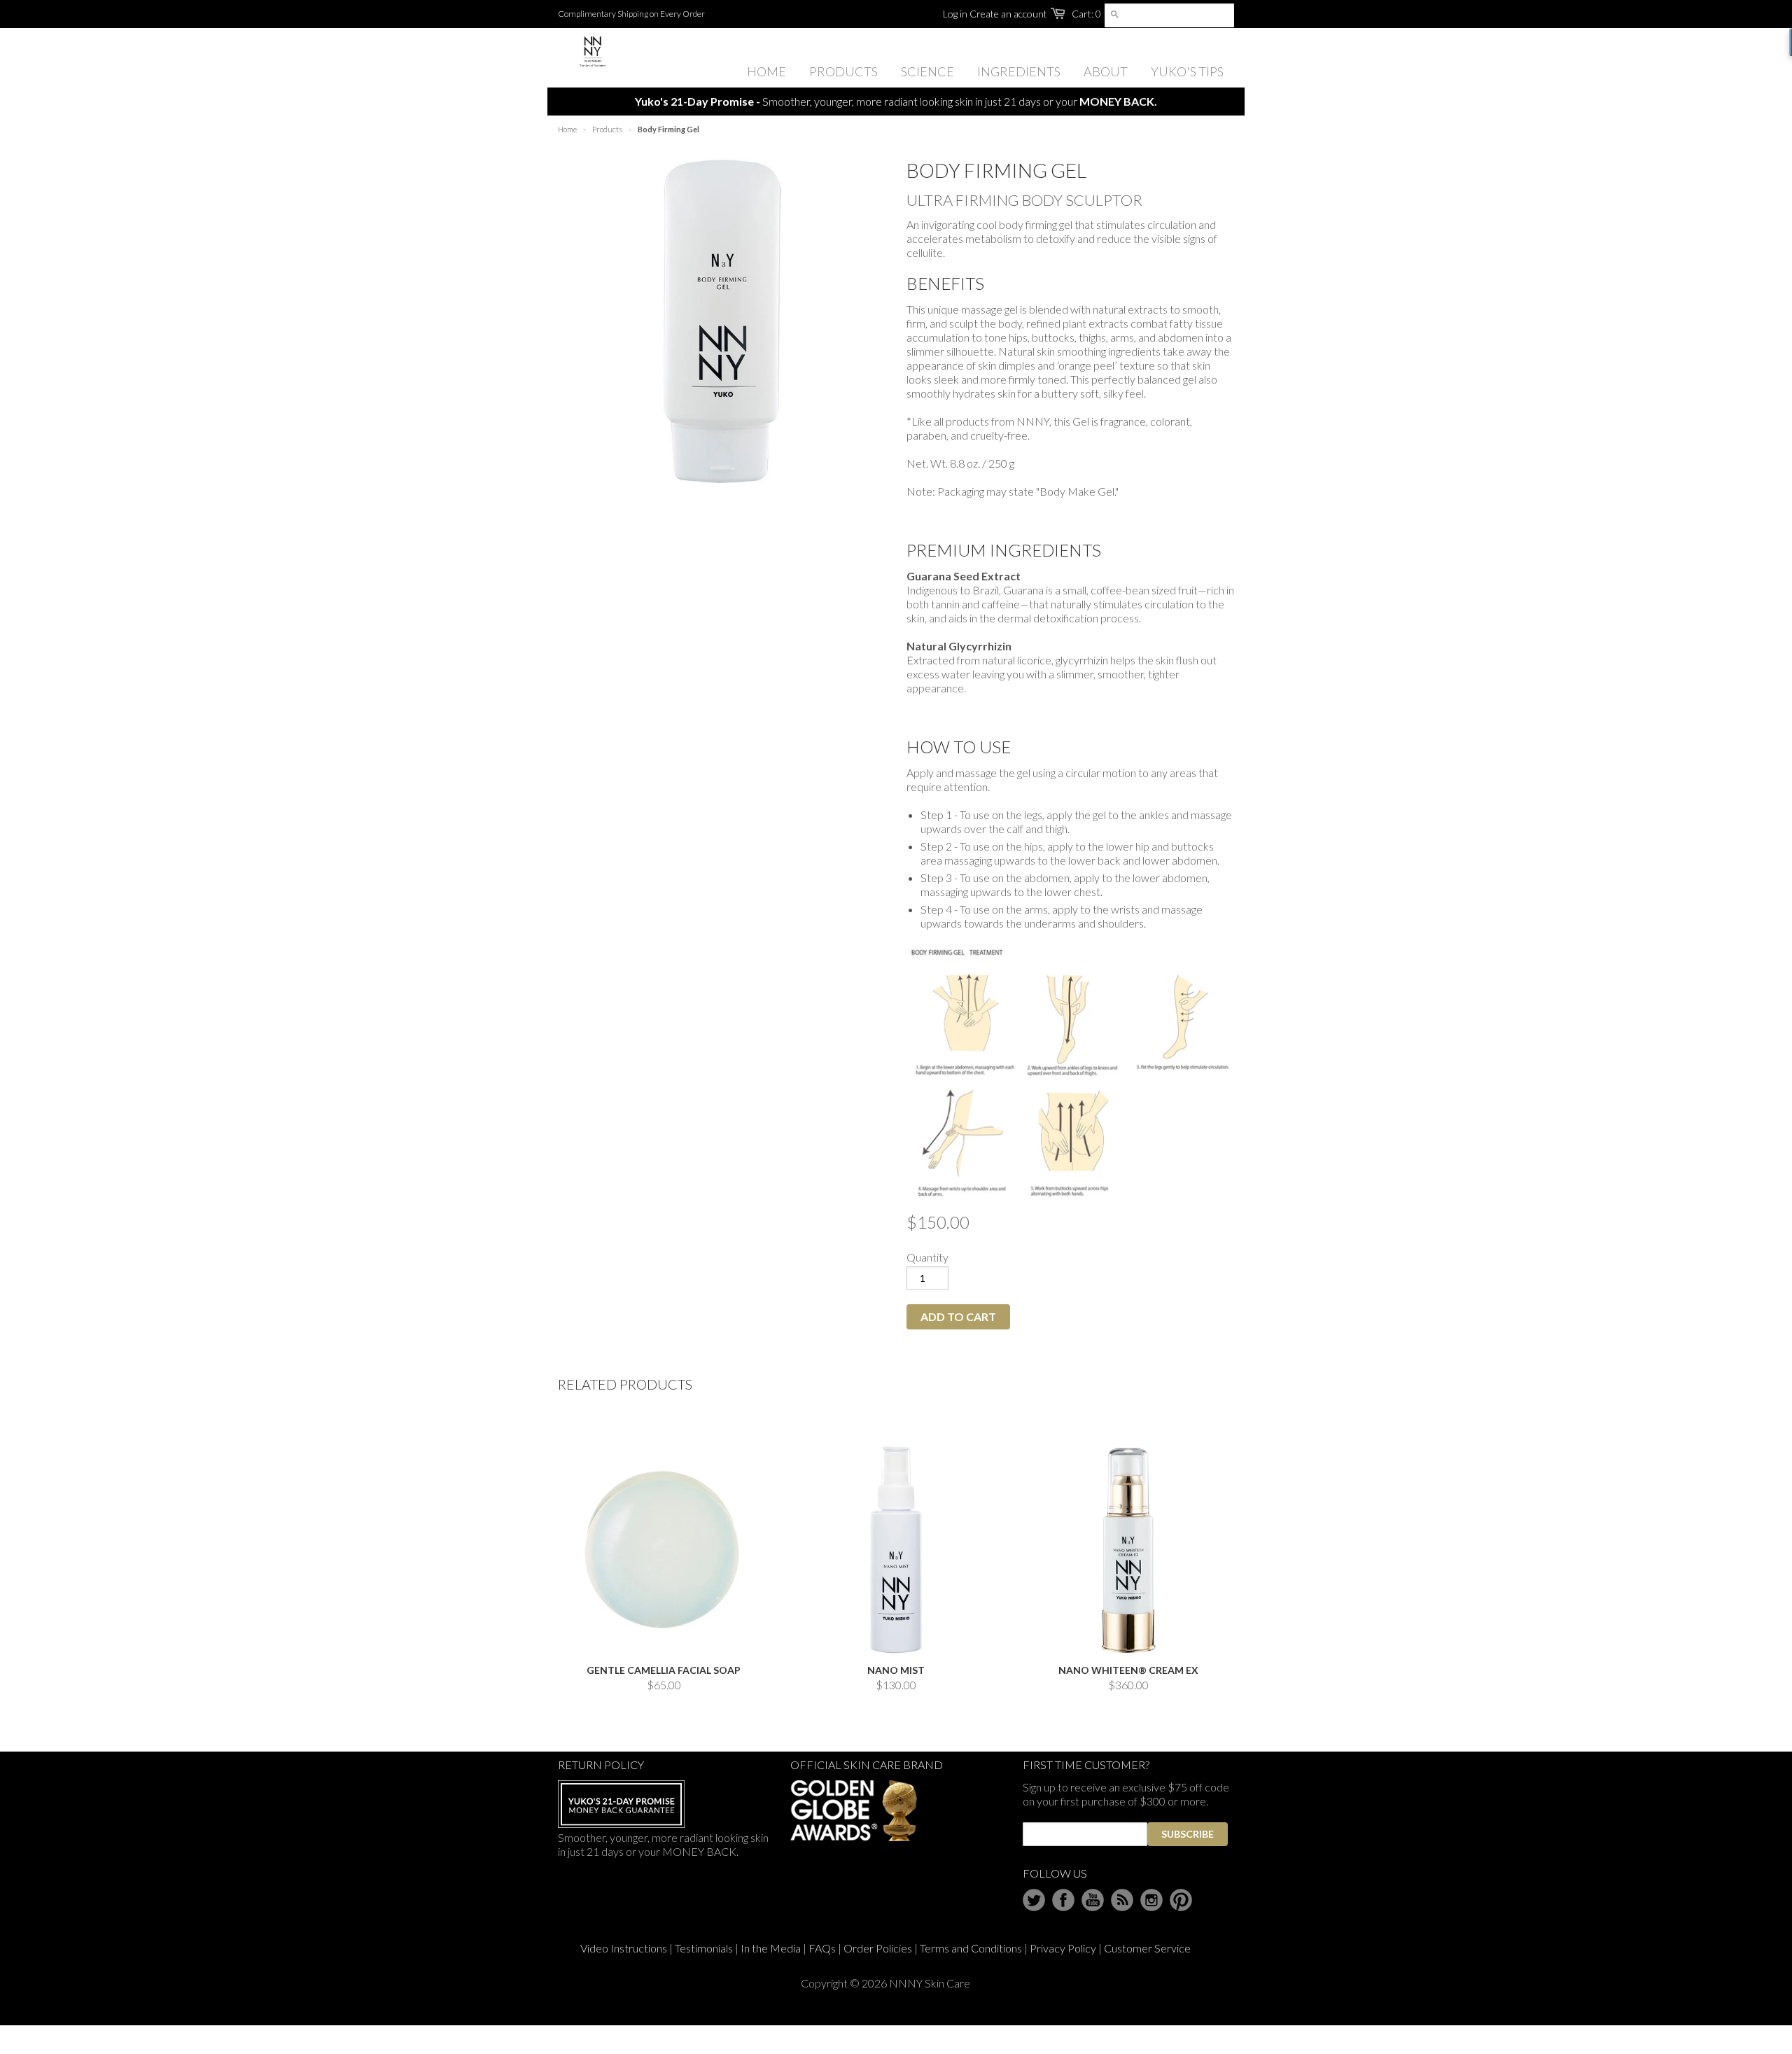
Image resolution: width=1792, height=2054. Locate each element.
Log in (955, 14)
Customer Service (1147, 1948)
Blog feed (1122, 1900)
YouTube (1093, 1900)
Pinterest (1181, 1900)
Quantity (927, 1257)
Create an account (1008, 14)
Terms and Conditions (971, 1948)
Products (607, 129)
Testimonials (704, 1948)
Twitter (1034, 1900)
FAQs (822, 1948)
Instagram (1151, 1900)
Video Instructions (624, 1948)
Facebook (1063, 1900)
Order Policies (878, 1948)
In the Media (771, 1948)
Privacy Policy (1063, 1948)
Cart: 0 (1086, 14)
